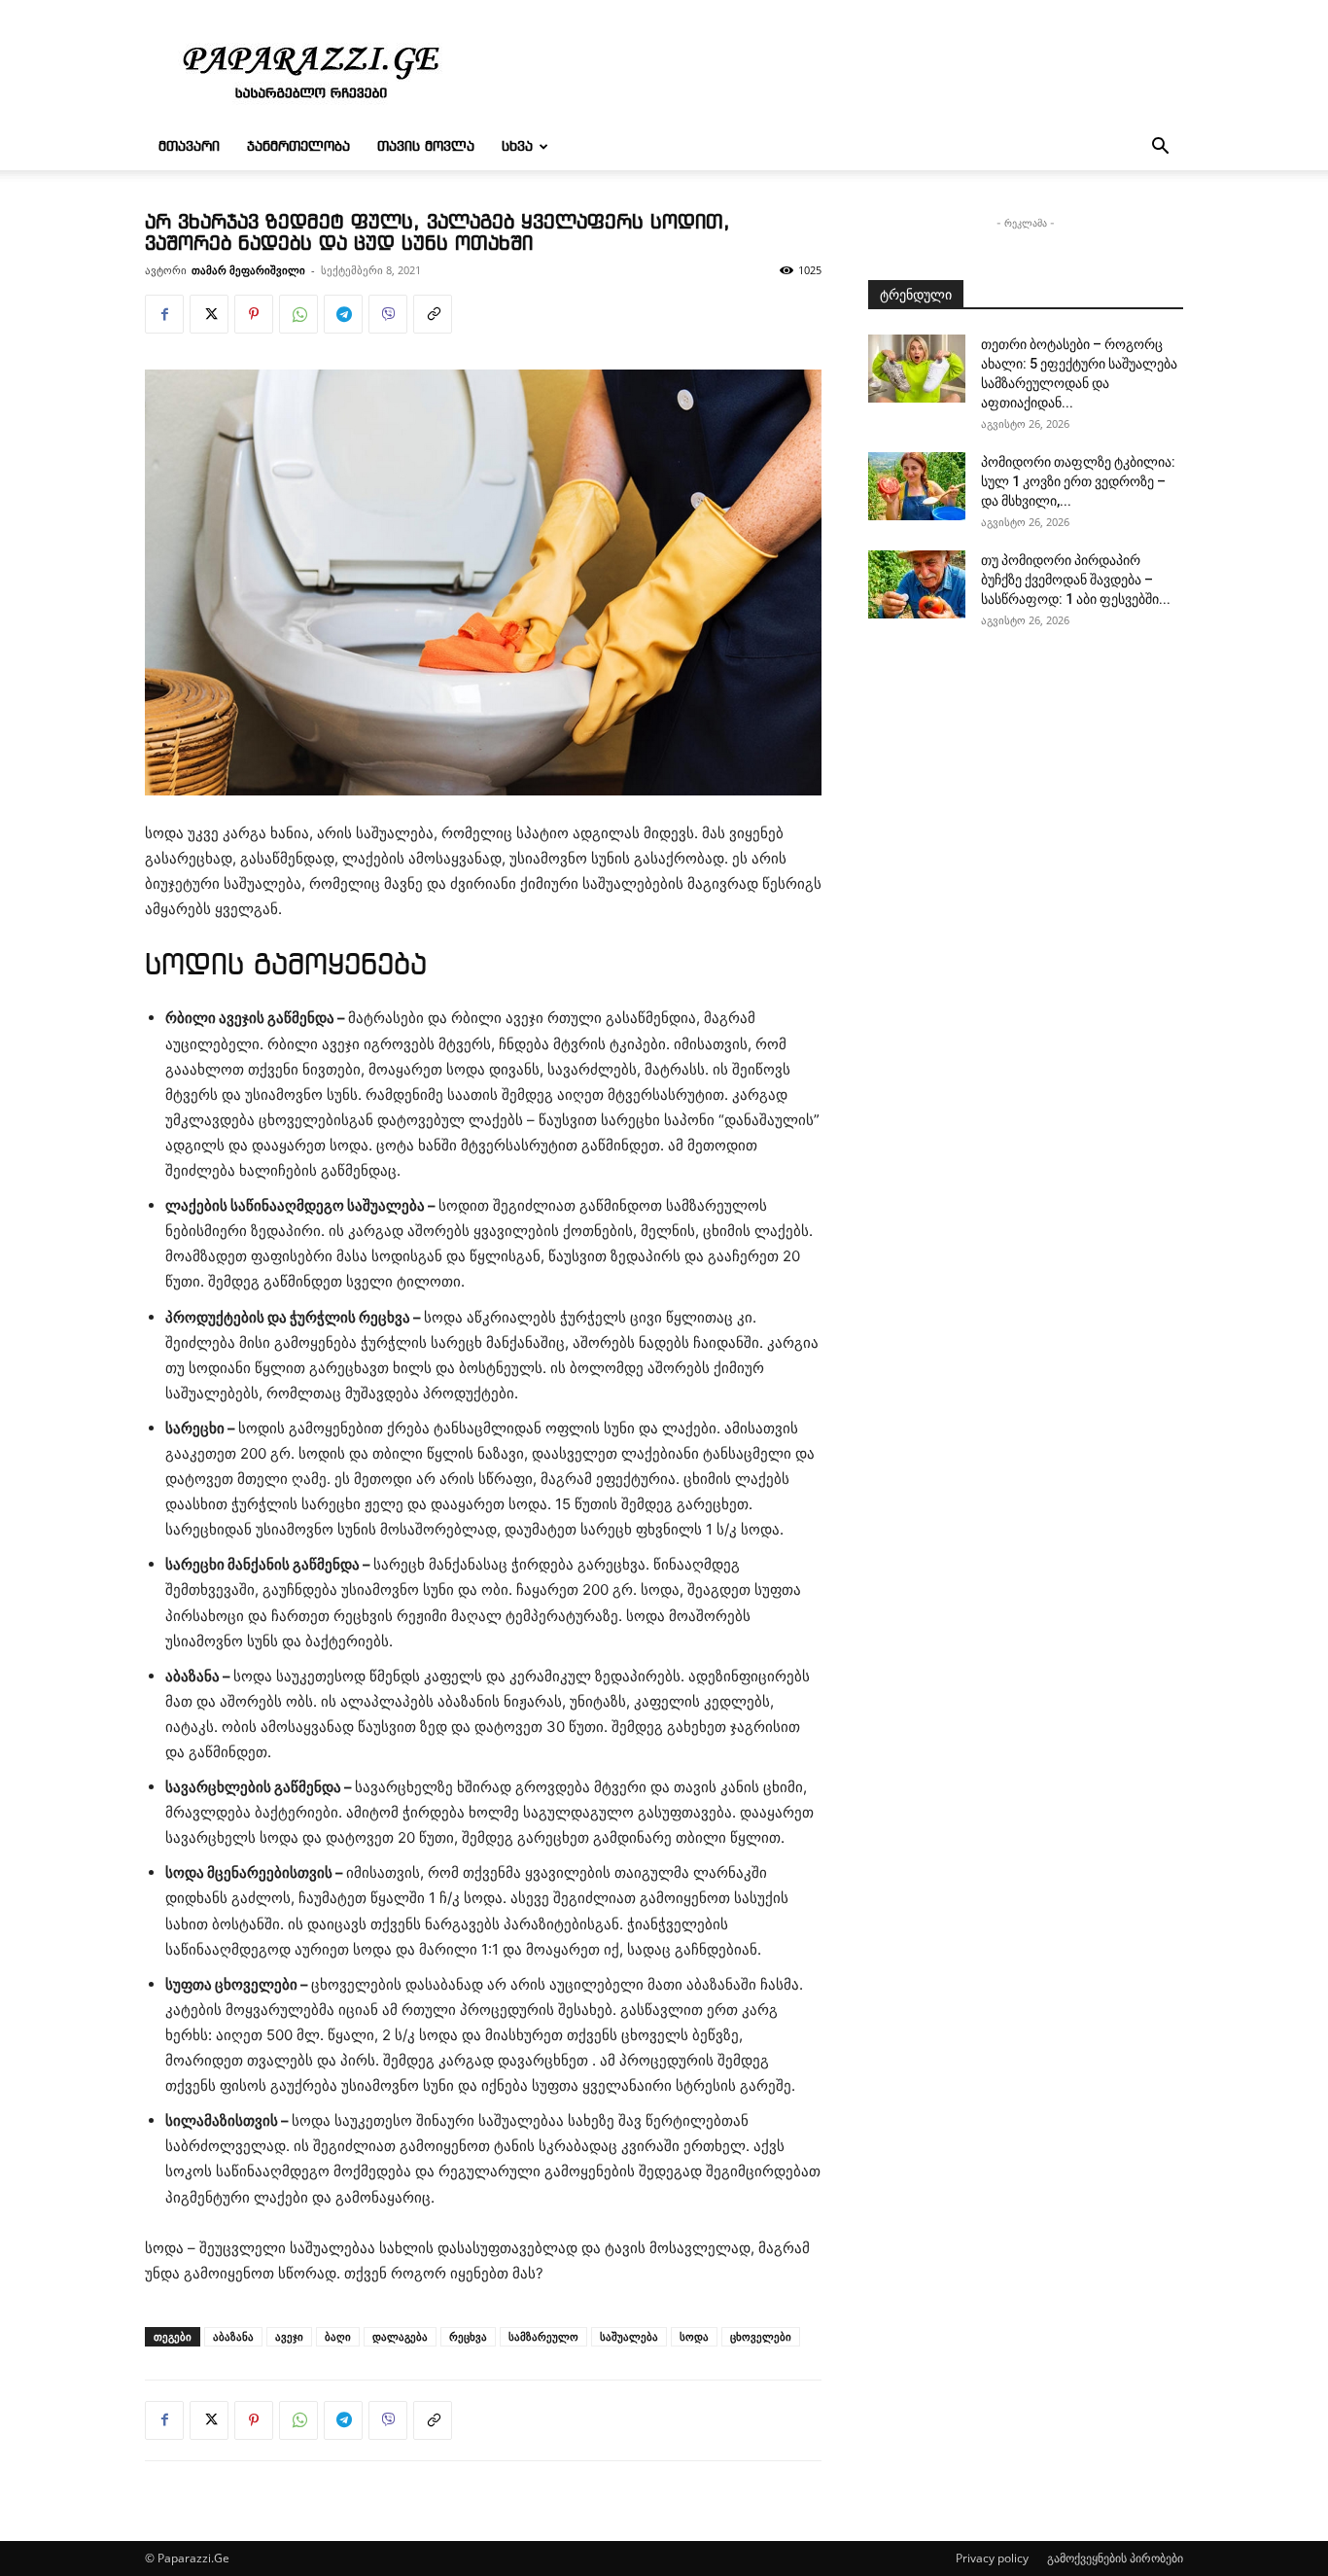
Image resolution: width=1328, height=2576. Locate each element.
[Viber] (388, 314)
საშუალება (629, 2336)
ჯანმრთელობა (298, 147)
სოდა (694, 2336)
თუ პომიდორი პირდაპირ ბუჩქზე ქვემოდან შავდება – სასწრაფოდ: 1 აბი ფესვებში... (1076, 580)
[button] (1160, 148)
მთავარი (189, 147)
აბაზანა (233, 2336)
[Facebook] (164, 314)
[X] (209, 314)
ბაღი (338, 2336)
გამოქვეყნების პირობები (1115, 2558)
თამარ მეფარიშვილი (248, 270)
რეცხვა (468, 2336)
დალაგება (400, 2336)
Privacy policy (992, 2558)
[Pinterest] (254, 314)
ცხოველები (761, 2336)
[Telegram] (343, 314)
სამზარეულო (543, 2336)
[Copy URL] (433, 314)
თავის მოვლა (426, 147)
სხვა (517, 147)
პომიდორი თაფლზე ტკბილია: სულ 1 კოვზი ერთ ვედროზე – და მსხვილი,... (1078, 481)
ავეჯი (289, 2336)
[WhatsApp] (298, 314)
